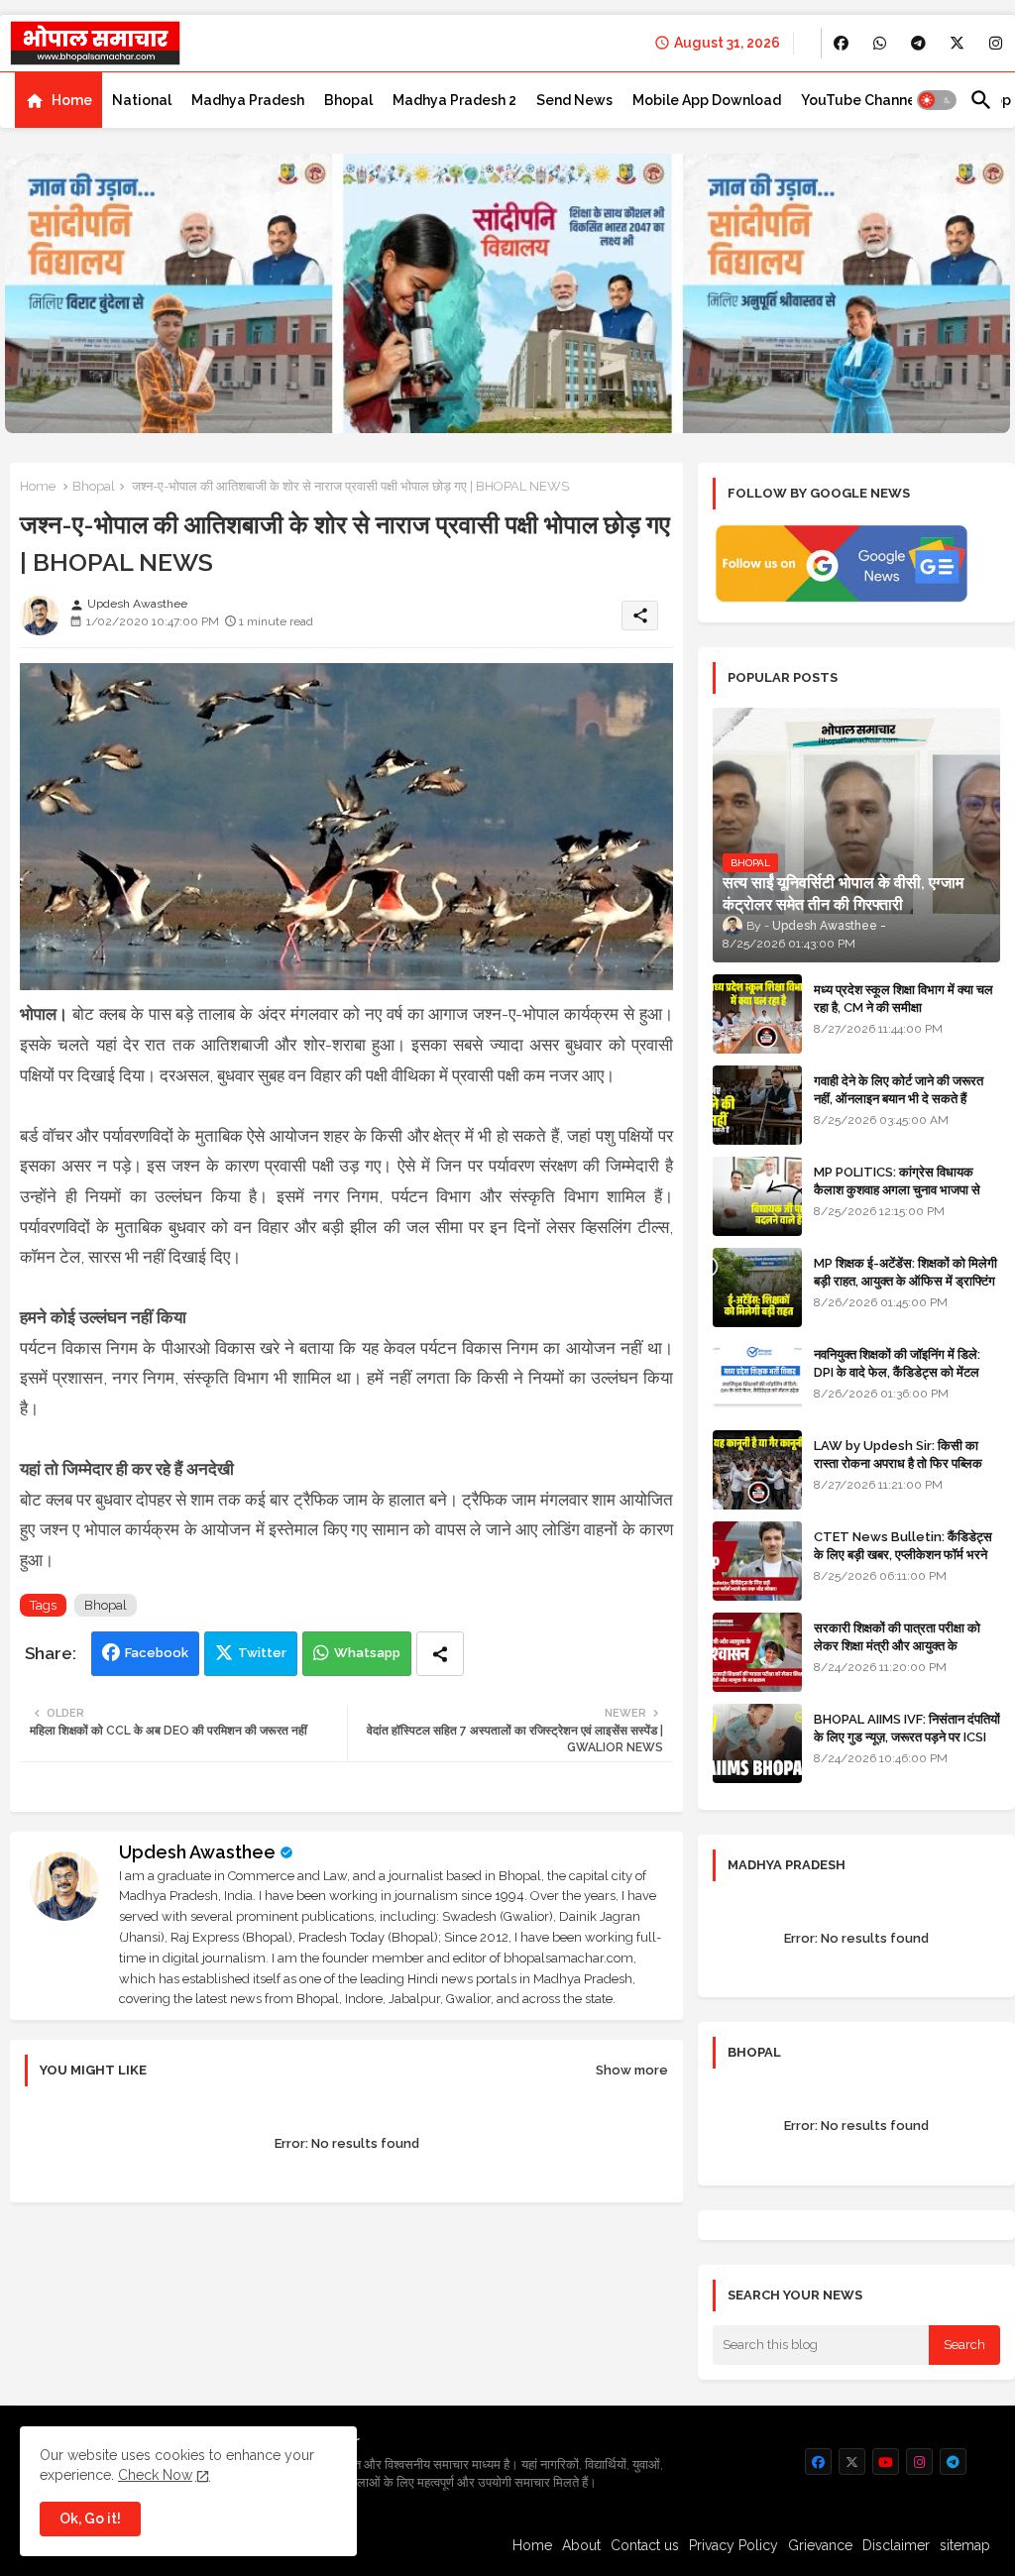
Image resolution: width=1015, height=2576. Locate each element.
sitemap (965, 2545)
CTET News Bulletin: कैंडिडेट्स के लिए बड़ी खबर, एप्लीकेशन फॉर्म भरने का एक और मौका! (903, 1555)
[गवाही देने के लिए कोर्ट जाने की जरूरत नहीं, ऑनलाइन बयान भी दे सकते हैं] (757, 1105)
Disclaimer (896, 2545)
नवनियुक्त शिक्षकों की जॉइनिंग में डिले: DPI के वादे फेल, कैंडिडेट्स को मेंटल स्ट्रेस (897, 1372)
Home (72, 100)
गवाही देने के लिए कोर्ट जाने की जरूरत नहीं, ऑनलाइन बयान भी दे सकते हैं (899, 1090)
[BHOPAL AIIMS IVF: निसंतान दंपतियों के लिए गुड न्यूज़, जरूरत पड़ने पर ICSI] (757, 1743)
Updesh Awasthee (197, 1852)
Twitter (262, 1653)
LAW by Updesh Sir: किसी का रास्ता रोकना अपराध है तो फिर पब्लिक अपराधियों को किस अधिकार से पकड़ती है (906, 1463)
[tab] (58, 100)
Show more (632, 2070)
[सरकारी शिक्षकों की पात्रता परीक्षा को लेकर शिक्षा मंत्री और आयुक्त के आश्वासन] (757, 1652)
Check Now (155, 2475)
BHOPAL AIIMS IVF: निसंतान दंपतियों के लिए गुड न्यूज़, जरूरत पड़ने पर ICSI (907, 1728)
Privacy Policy (733, 2545)
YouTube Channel (860, 100)
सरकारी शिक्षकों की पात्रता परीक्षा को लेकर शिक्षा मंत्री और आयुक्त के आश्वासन (897, 1646)
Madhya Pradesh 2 (454, 100)
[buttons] (841, 43)
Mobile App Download (707, 100)
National (142, 100)
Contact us (645, 2545)
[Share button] (440, 1654)
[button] (937, 100)
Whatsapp (367, 1653)
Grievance (820, 2545)
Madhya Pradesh (248, 100)
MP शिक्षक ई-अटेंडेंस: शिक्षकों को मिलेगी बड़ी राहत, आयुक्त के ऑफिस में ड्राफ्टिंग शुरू (905, 1281)
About (581, 2545)
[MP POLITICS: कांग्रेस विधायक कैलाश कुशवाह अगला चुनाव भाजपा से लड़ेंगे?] (757, 1196)
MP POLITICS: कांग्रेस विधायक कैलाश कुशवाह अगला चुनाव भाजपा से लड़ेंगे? (897, 1190)
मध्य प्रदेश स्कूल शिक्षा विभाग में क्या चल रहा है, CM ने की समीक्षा (903, 999)
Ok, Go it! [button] (90, 2519)
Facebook (157, 1653)
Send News (574, 100)
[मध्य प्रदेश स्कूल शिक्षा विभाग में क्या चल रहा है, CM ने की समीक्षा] (757, 1014)
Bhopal (348, 100)
